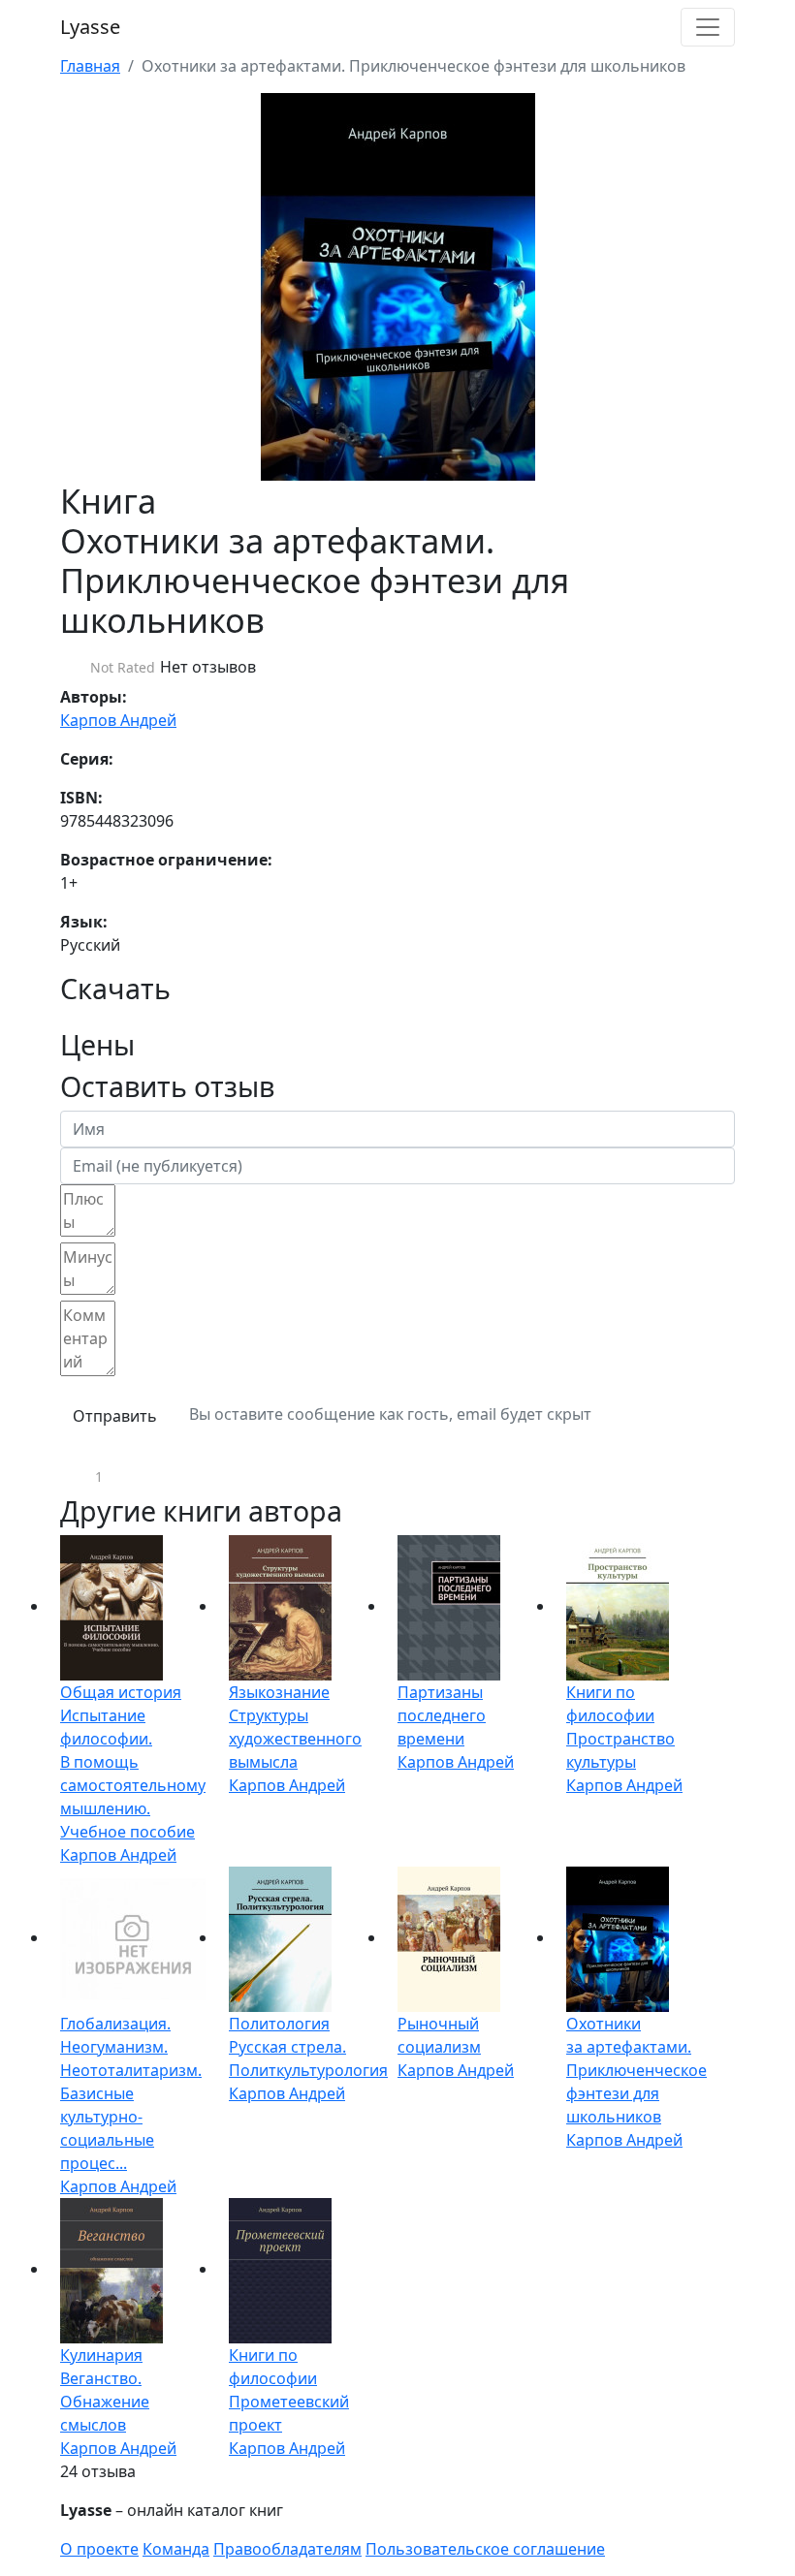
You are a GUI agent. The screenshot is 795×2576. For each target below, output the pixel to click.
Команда (176, 2549)
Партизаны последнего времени (442, 1715)
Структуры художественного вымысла (295, 1739)
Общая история (121, 1692)
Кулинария (101, 2355)
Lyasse (90, 27)
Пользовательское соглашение (485, 2549)
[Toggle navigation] (708, 27)
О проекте (99, 2549)
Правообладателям (287, 2549)
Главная (90, 66)
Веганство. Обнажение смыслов (105, 2402)
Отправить (115, 1416)
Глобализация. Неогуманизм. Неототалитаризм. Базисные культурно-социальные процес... (131, 2093)
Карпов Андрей (118, 720)
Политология (279, 2024)
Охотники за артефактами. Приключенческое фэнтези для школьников (636, 2070)
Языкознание (279, 1692)
